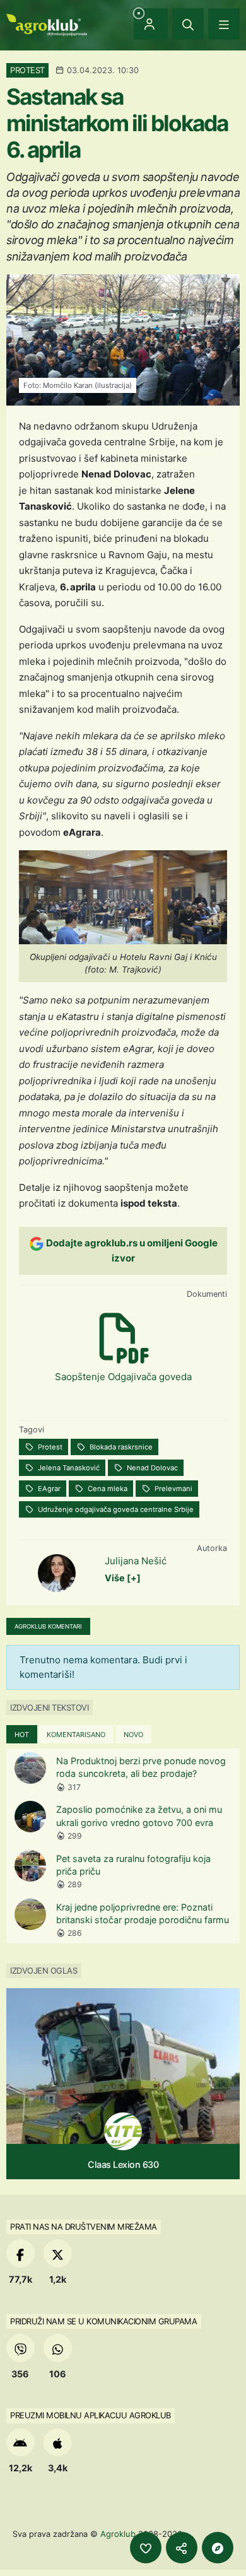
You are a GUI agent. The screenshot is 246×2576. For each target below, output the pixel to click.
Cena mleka (107, 1489)
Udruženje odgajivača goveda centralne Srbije (115, 1509)
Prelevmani (173, 1489)
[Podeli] (182, 2548)
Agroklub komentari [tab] (48, 1626)
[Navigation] (224, 24)
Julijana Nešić (136, 1561)
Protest (49, 1447)
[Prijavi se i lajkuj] (146, 2548)
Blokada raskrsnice (120, 1447)
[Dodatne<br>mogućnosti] (218, 2548)
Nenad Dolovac (151, 1468)
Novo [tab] (133, 1735)
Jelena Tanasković (68, 1468)
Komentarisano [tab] (76, 1735)
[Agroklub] (47, 24)
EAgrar (48, 1489)
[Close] (188, 24)
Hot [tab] (22, 1735)
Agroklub (118, 2534)
